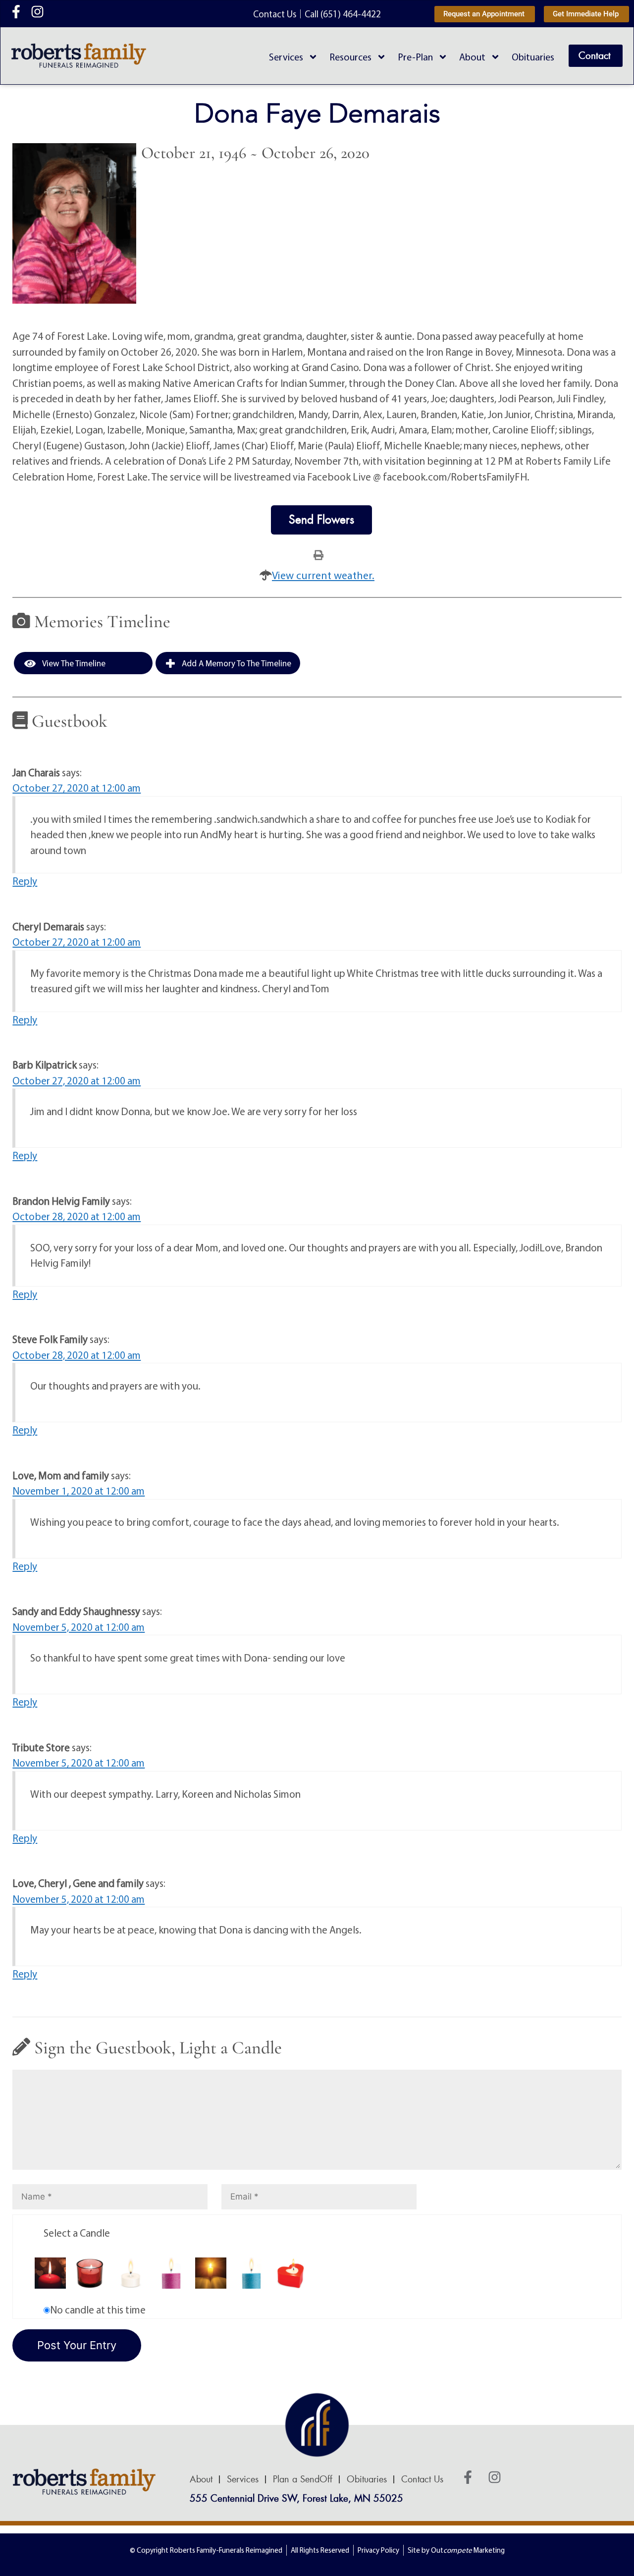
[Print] (318, 554)
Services (286, 57)
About (472, 57)
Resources (350, 57)
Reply (25, 881)
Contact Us (422, 2479)
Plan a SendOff (303, 2479)
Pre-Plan (415, 57)
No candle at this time (98, 2309)
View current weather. (323, 575)
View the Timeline (73, 663)
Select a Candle (77, 2233)
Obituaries (533, 57)
